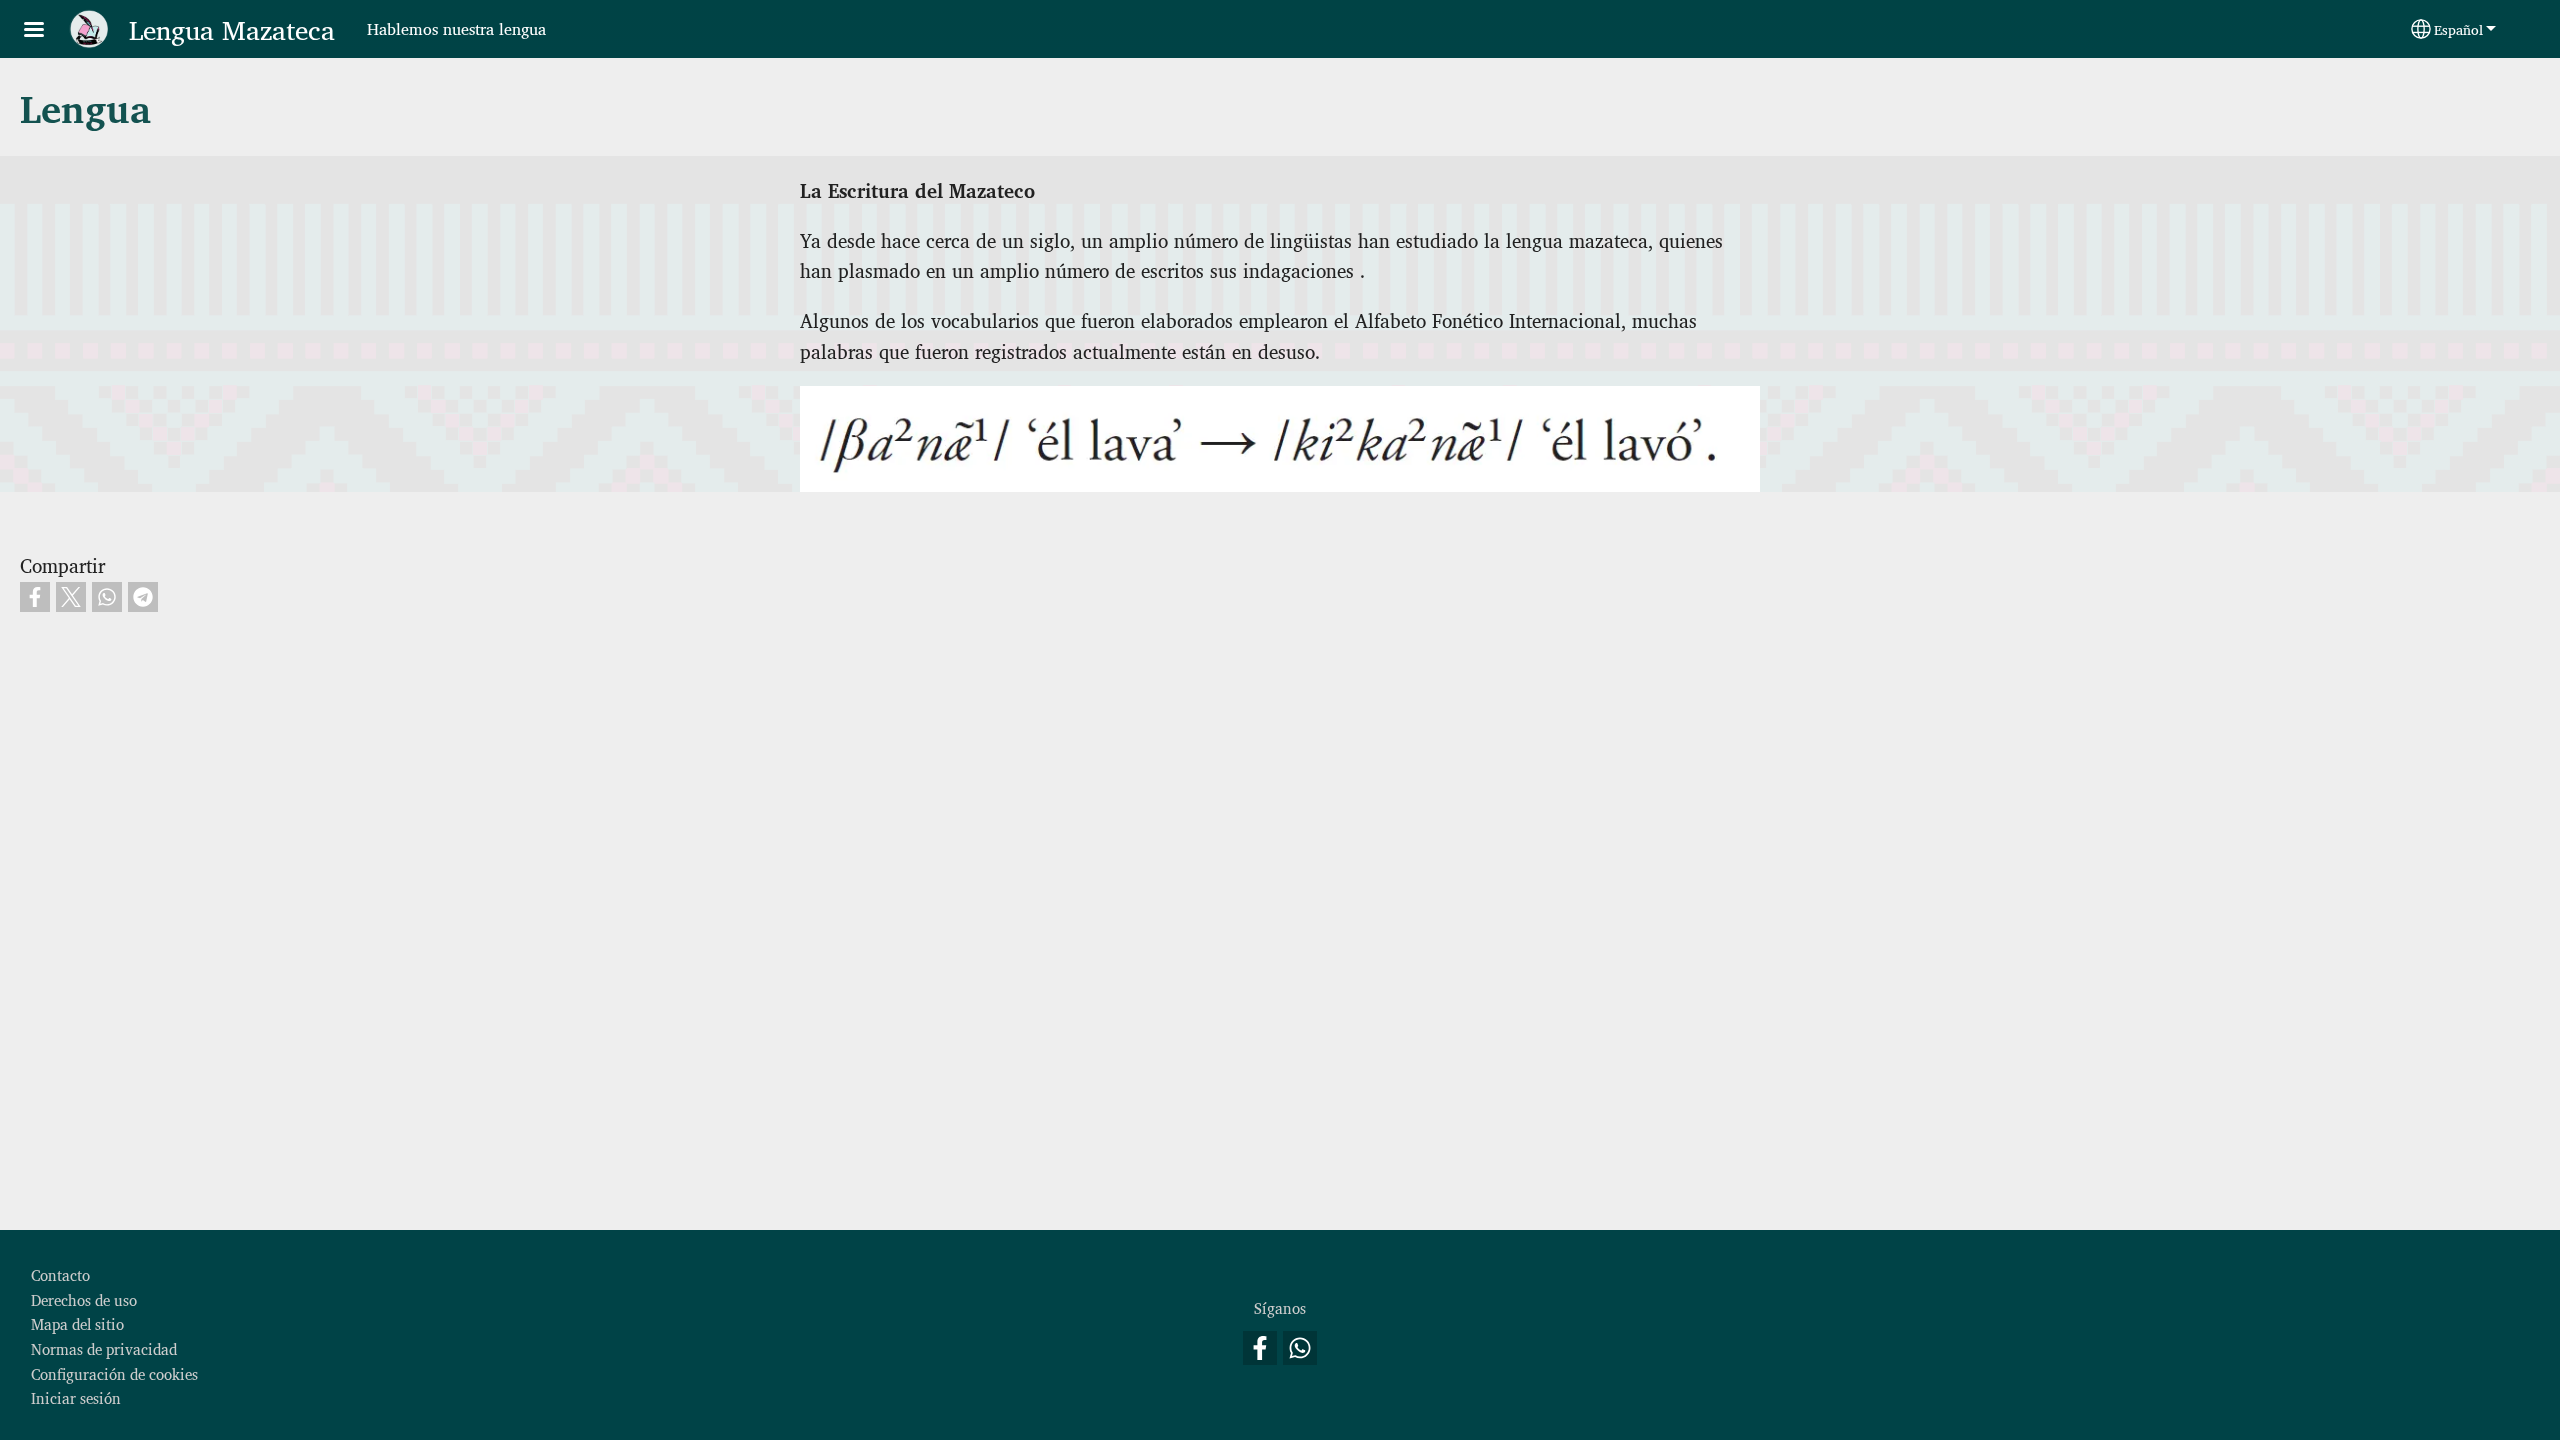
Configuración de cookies (114, 1373)
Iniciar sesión (76, 1397)
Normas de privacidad (104, 1348)
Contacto (60, 1274)
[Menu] (46, 31)
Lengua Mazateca (232, 29)
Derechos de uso (84, 1299)
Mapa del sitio (77, 1323)
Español (2458, 29)
